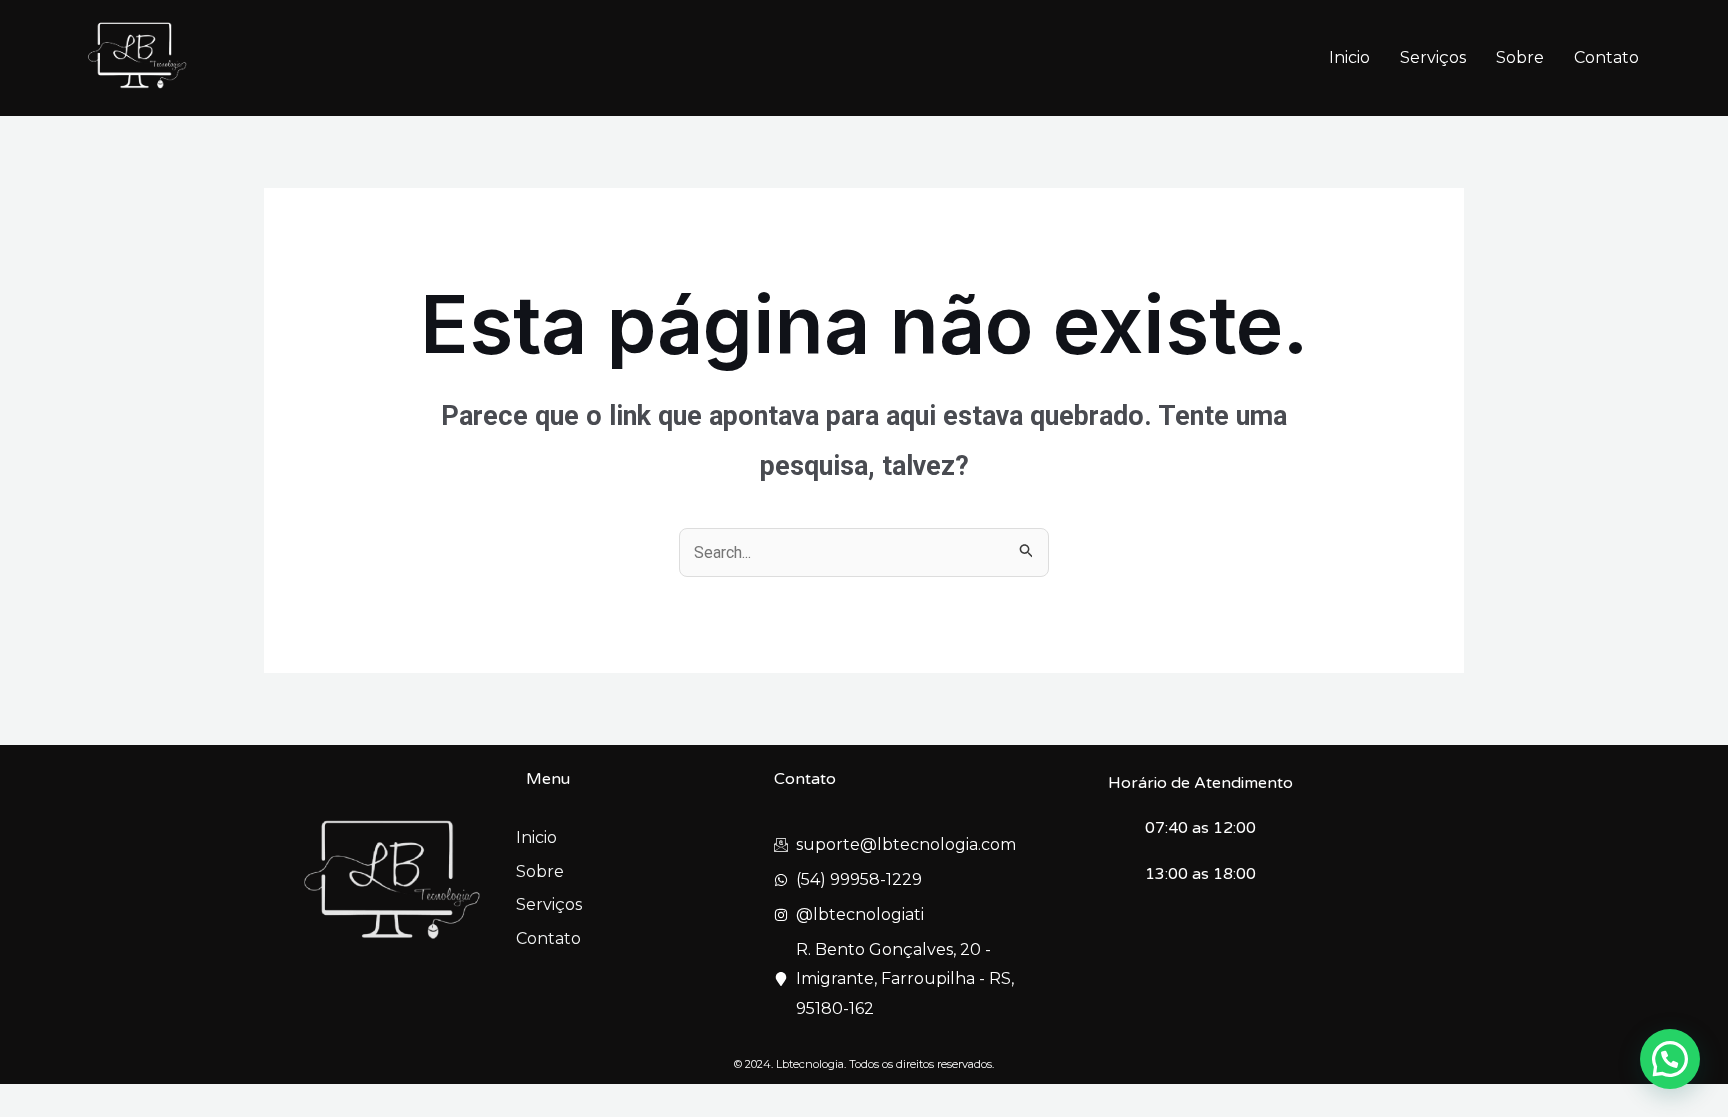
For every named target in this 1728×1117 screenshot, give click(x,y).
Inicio (1349, 57)
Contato (1606, 57)
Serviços (1433, 57)
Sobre (1520, 57)
